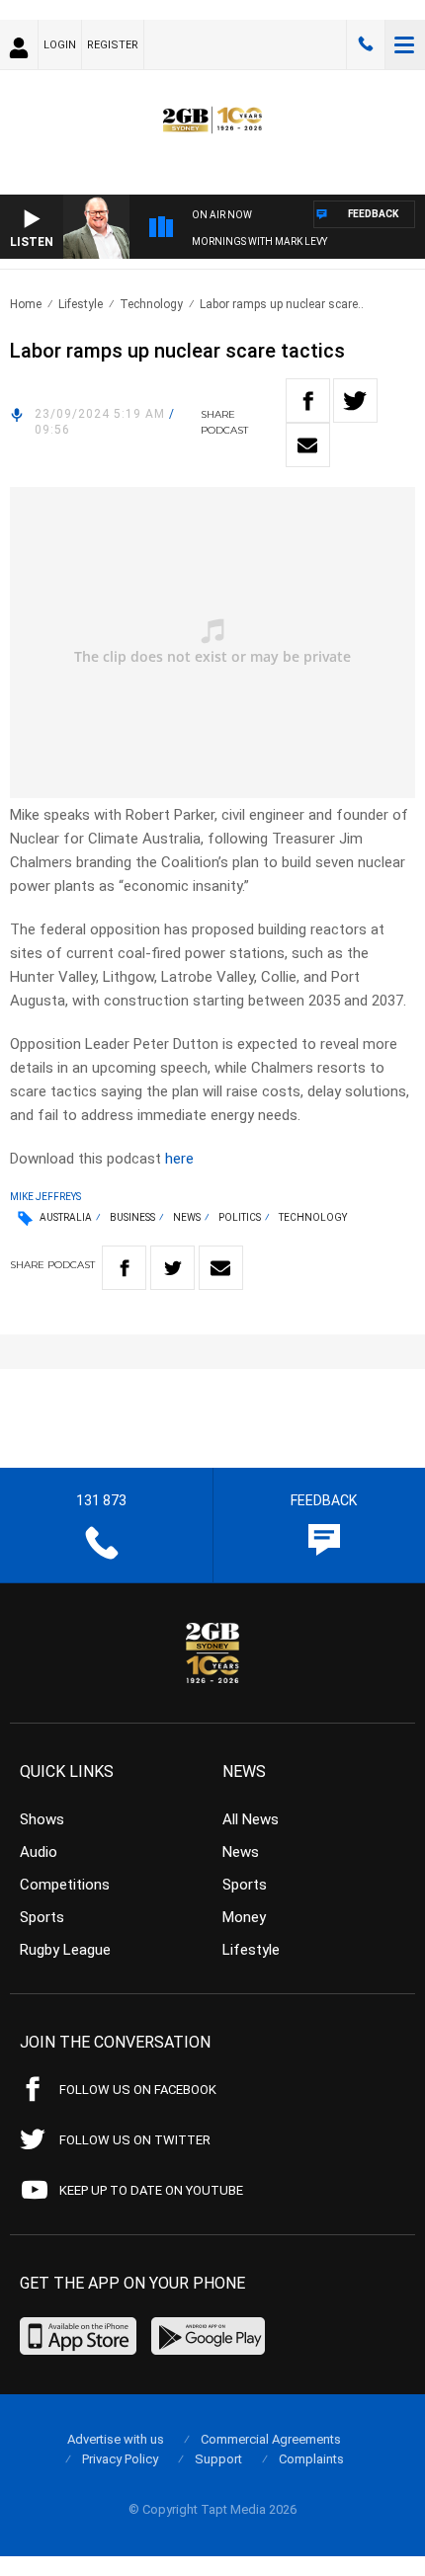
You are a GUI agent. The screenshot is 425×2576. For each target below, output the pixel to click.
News (187, 1217)
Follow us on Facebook (138, 2090)
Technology (151, 304)
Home (26, 304)
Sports (42, 1917)
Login (60, 45)
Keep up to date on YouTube (151, 2190)
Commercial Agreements (271, 2439)
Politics (240, 1217)
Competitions (65, 1885)
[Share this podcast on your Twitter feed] (355, 401)
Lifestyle (81, 304)
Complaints (311, 2459)
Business (132, 1217)
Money (244, 1917)
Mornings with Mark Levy (259, 241)
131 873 (366, 44)
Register (113, 45)
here (179, 1159)
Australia (66, 1217)
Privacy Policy (120, 2459)
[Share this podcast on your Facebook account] (308, 401)
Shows (42, 1819)
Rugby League (65, 1950)
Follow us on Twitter (135, 2140)
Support (218, 2459)
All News (251, 1819)
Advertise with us (116, 2439)
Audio (39, 1852)
